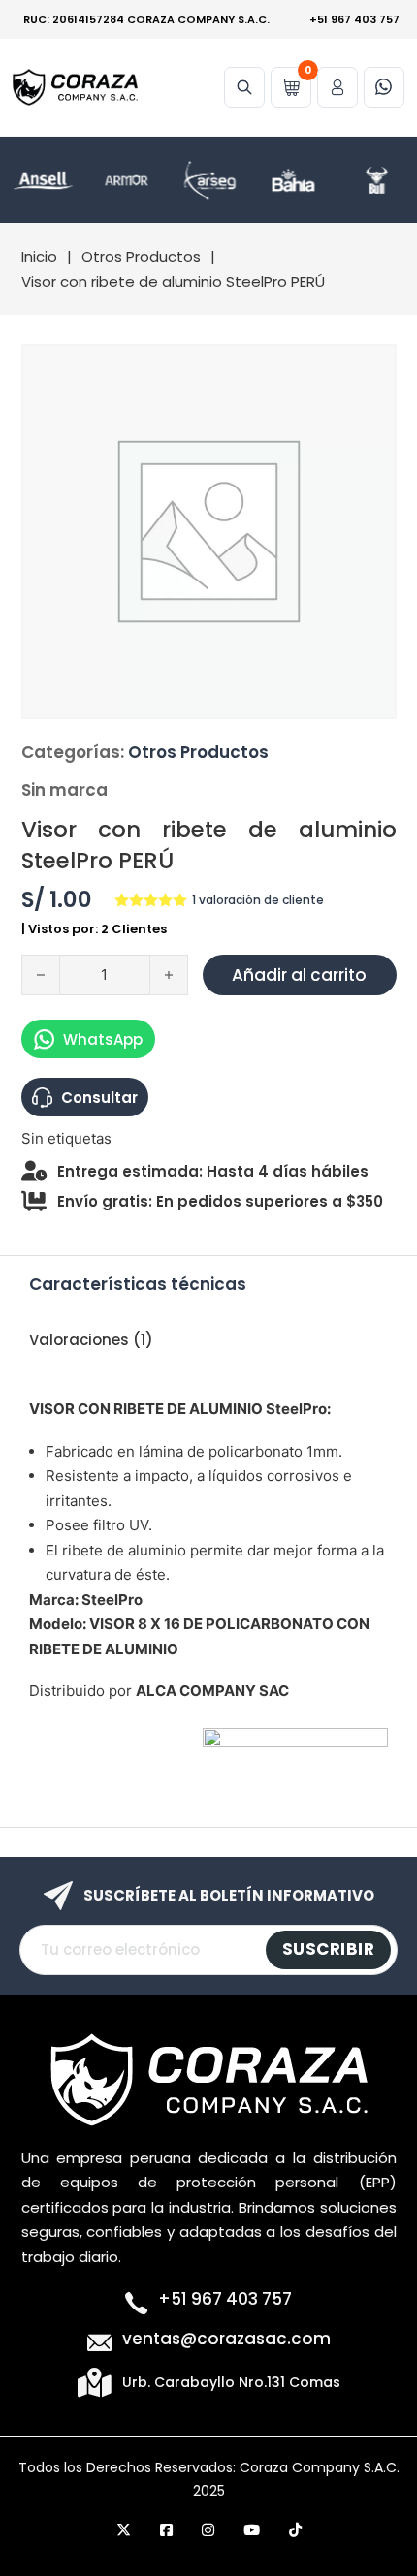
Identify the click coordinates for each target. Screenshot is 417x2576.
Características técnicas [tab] (138, 1284)
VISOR (52, 1409)
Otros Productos (141, 256)
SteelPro (296, 1409)
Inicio (39, 256)
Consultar (99, 1098)
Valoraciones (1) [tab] (91, 1340)
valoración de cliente (258, 900)
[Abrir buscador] (244, 87)
